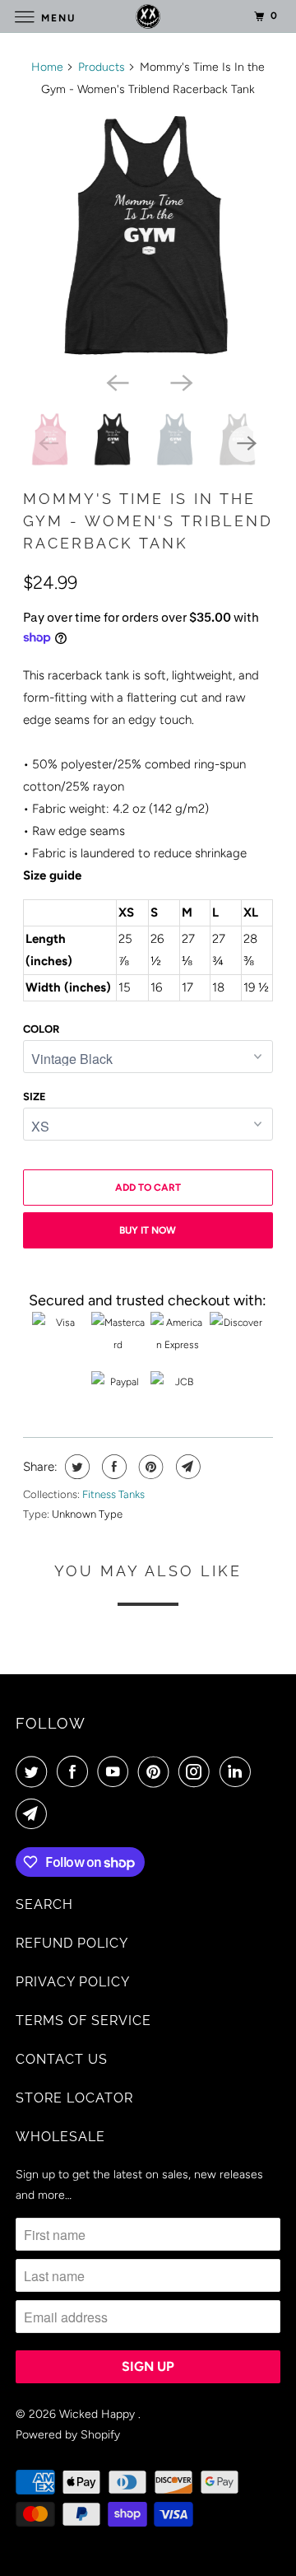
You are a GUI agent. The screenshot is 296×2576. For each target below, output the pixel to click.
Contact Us (62, 2059)
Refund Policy (72, 1943)
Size (35, 1097)
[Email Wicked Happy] (35, 1813)
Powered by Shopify (68, 2435)
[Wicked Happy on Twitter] (35, 1771)
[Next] (180, 381)
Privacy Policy (73, 1982)
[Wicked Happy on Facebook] (76, 1771)
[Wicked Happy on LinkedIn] (238, 1771)
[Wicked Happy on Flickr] (264, 1771)
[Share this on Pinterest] (149, 1467)
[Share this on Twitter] (75, 1467)
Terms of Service (83, 2021)
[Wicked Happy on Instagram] (197, 1771)
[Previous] (116, 381)
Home (47, 67)
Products (102, 67)
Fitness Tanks (113, 1494)
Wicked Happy (99, 2414)
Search (44, 1904)
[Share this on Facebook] (112, 1467)
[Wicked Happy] (148, 16)
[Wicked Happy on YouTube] (116, 1771)
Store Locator (74, 2098)
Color (41, 1029)
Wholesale (60, 2137)
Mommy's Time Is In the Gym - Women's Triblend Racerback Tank (148, 521)
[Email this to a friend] (186, 1467)
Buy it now (148, 1230)
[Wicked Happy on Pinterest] (157, 1771)
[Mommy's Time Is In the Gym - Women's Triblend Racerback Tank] (148, 238)
